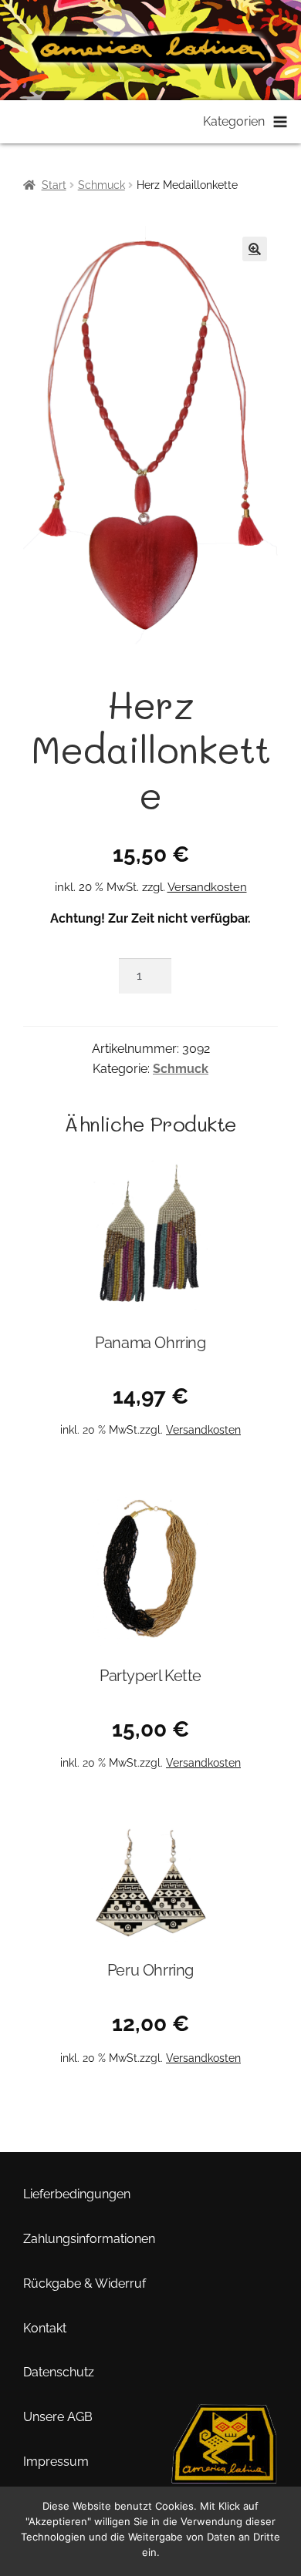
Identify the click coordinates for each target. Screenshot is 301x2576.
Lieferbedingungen (77, 2194)
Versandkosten (207, 887)
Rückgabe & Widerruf (85, 2283)
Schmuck (101, 185)
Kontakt (45, 2328)
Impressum (56, 2462)
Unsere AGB (58, 2417)
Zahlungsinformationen (89, 2239)
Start (54, 185)
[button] (255, 249)
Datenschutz (59, 2372)
